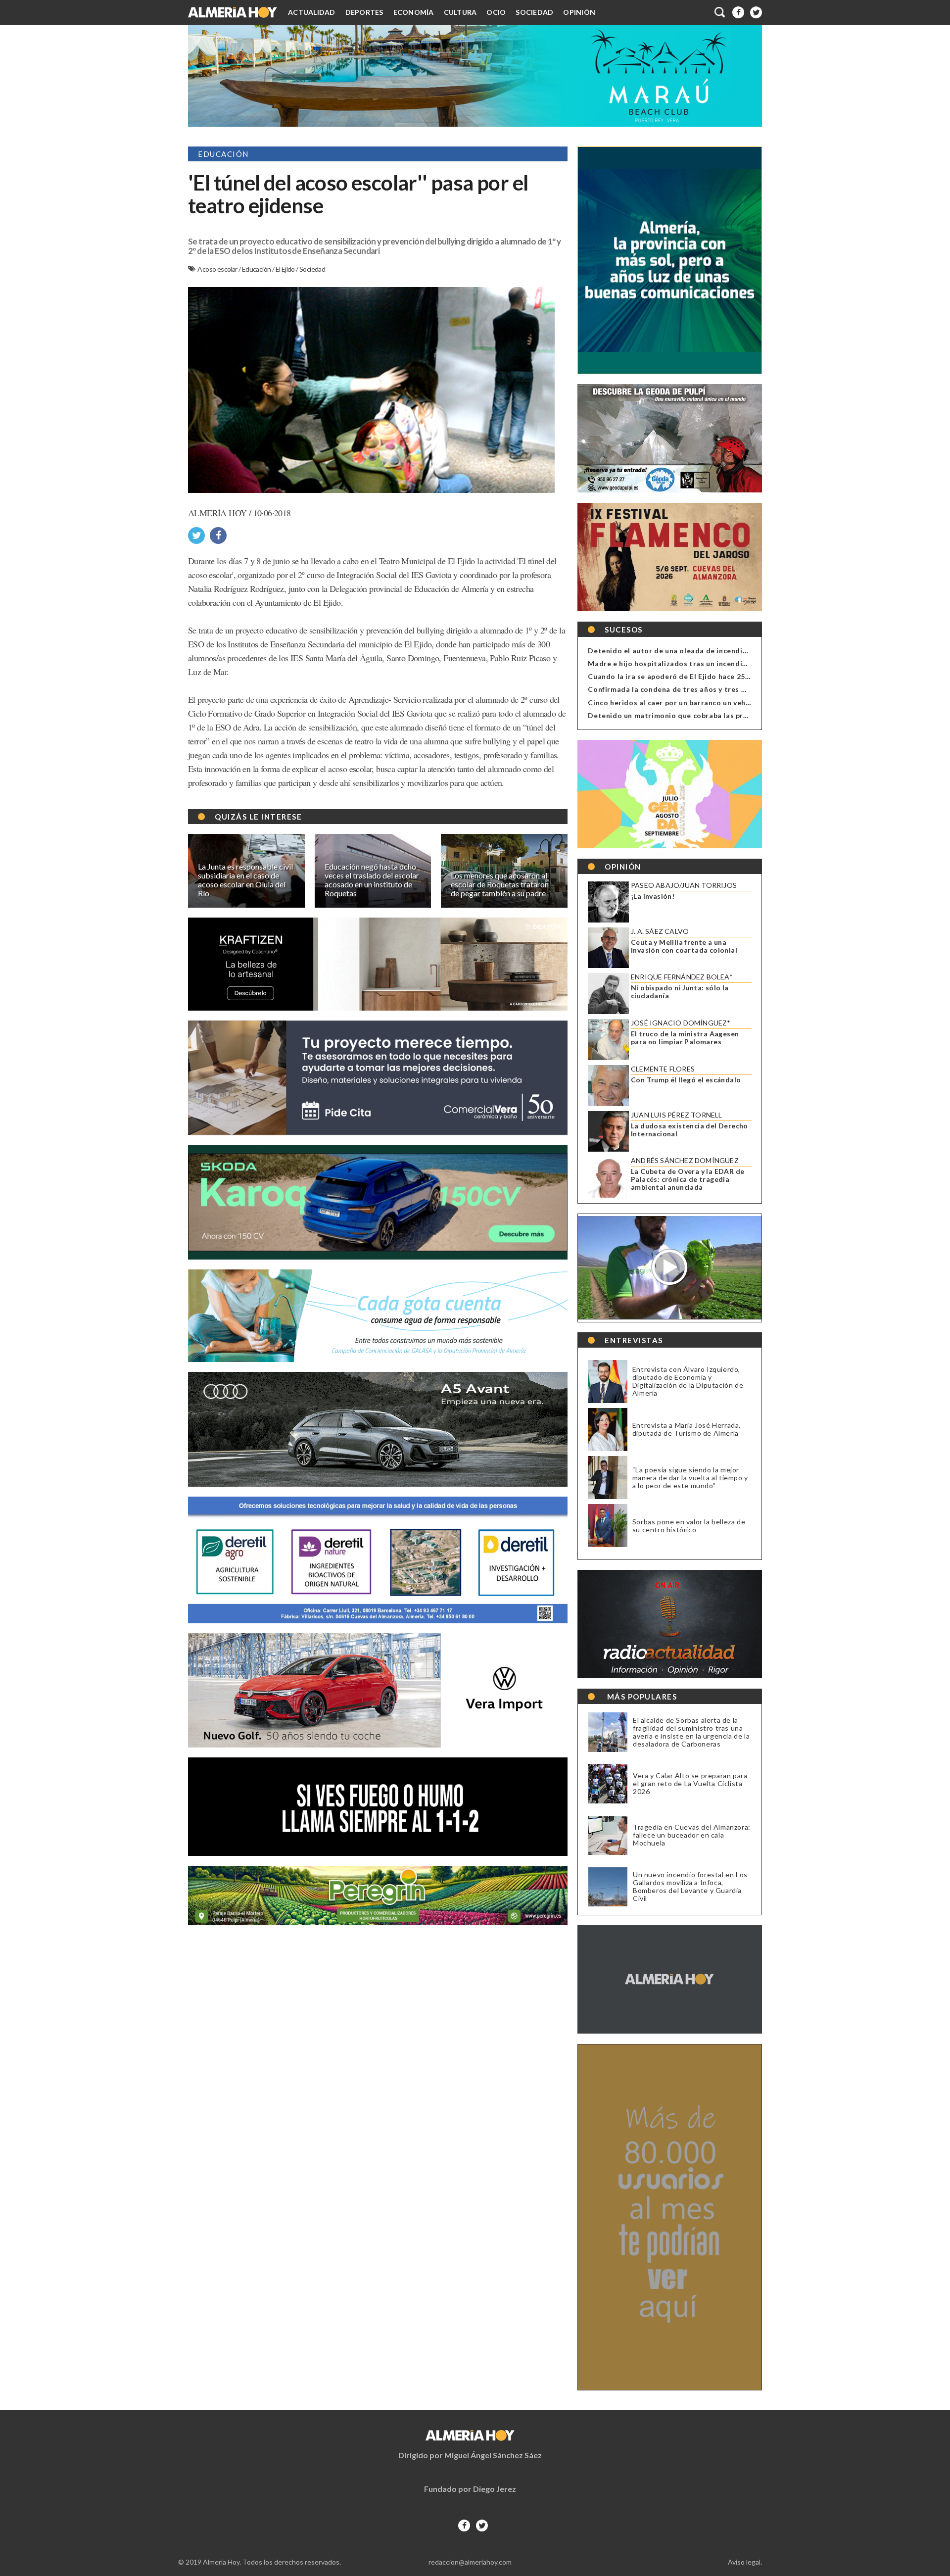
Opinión (579, 12)
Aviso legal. (745, 2562)
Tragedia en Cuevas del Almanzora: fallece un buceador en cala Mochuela (692, 1835)
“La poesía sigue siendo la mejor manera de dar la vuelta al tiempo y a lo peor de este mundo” (690, 1478)
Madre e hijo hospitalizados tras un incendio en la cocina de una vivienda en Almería (737, 663)
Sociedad (534, 12)
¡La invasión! (653, 896)
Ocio (496, 12)
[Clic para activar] (720, 12)
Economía (414, 12)
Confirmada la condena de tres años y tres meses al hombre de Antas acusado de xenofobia (751, 689)
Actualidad (312, 12)
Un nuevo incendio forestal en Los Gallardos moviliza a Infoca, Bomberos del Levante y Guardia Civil (690, 1887)
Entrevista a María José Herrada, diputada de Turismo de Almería (687, 1429)
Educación (257, 269)
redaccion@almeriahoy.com (470, 2562)
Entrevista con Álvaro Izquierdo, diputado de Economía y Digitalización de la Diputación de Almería (688, 1381)
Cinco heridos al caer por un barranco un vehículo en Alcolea (695, 703)
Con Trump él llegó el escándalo (686, 1080)
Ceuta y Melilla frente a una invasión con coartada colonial (684, 946)
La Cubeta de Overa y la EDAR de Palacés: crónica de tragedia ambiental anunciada (688, 1179)
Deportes (364, 12)
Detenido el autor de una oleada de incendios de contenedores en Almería (721, 651)
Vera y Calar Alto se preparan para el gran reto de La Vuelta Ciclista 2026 (690, 1784)
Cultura (460, 12)
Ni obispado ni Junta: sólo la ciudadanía (680, 992)
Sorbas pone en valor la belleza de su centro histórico (689, 1526)
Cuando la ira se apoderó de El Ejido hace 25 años (676, 676)
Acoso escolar (218, 269)
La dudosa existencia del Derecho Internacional (689, 1130)
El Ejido (286, 269)
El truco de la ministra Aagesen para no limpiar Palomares (685, 1038)
